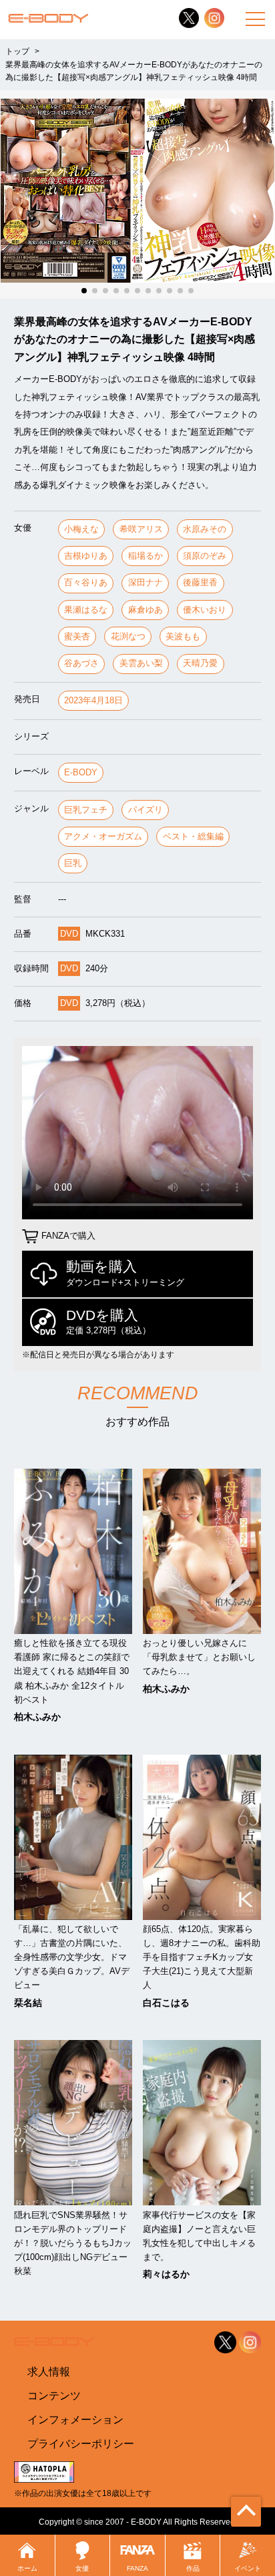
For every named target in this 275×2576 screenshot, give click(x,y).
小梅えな (81, 529)
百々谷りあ (86, 582)
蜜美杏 (77, 636)
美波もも (183, 636)
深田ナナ (146, 582)
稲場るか (146, 556)
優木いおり (205, 610)
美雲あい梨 (141, 663)
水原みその (205, 529)
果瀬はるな (86, 610)
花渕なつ (128, 636)
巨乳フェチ (86, 810)
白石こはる (166, 2003)
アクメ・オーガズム (103, 836)
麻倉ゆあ (146, 610)
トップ (17, 51)
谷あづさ (81, 663)
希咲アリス (141, 529)
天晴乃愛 (200, 663)
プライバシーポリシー (81, 2443)
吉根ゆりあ (86, 556)
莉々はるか (166, 2274)
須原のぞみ (205, 556)
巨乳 (73, 863)
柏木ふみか (37, 1717)
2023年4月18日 (93, 700)
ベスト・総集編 (193, 836)
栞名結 (28, 2003)
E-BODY (81, 772)
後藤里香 (200, 582)
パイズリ (146, 810)
